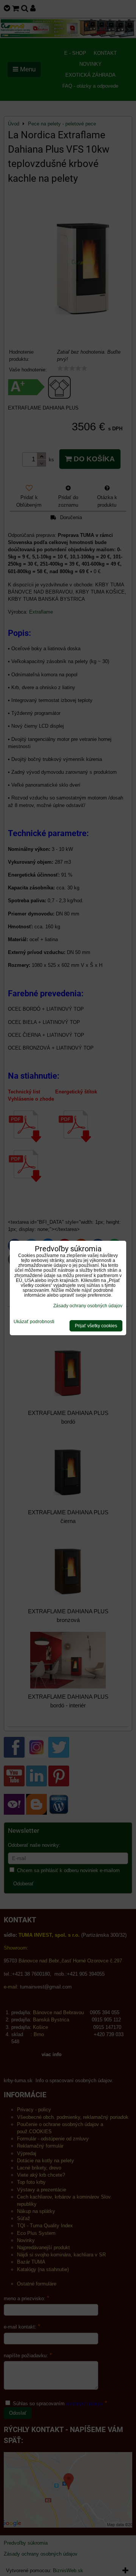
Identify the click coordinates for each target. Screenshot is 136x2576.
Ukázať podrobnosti (34, 1322)
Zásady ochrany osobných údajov (88, 1306)
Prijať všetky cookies (96, 1326)
